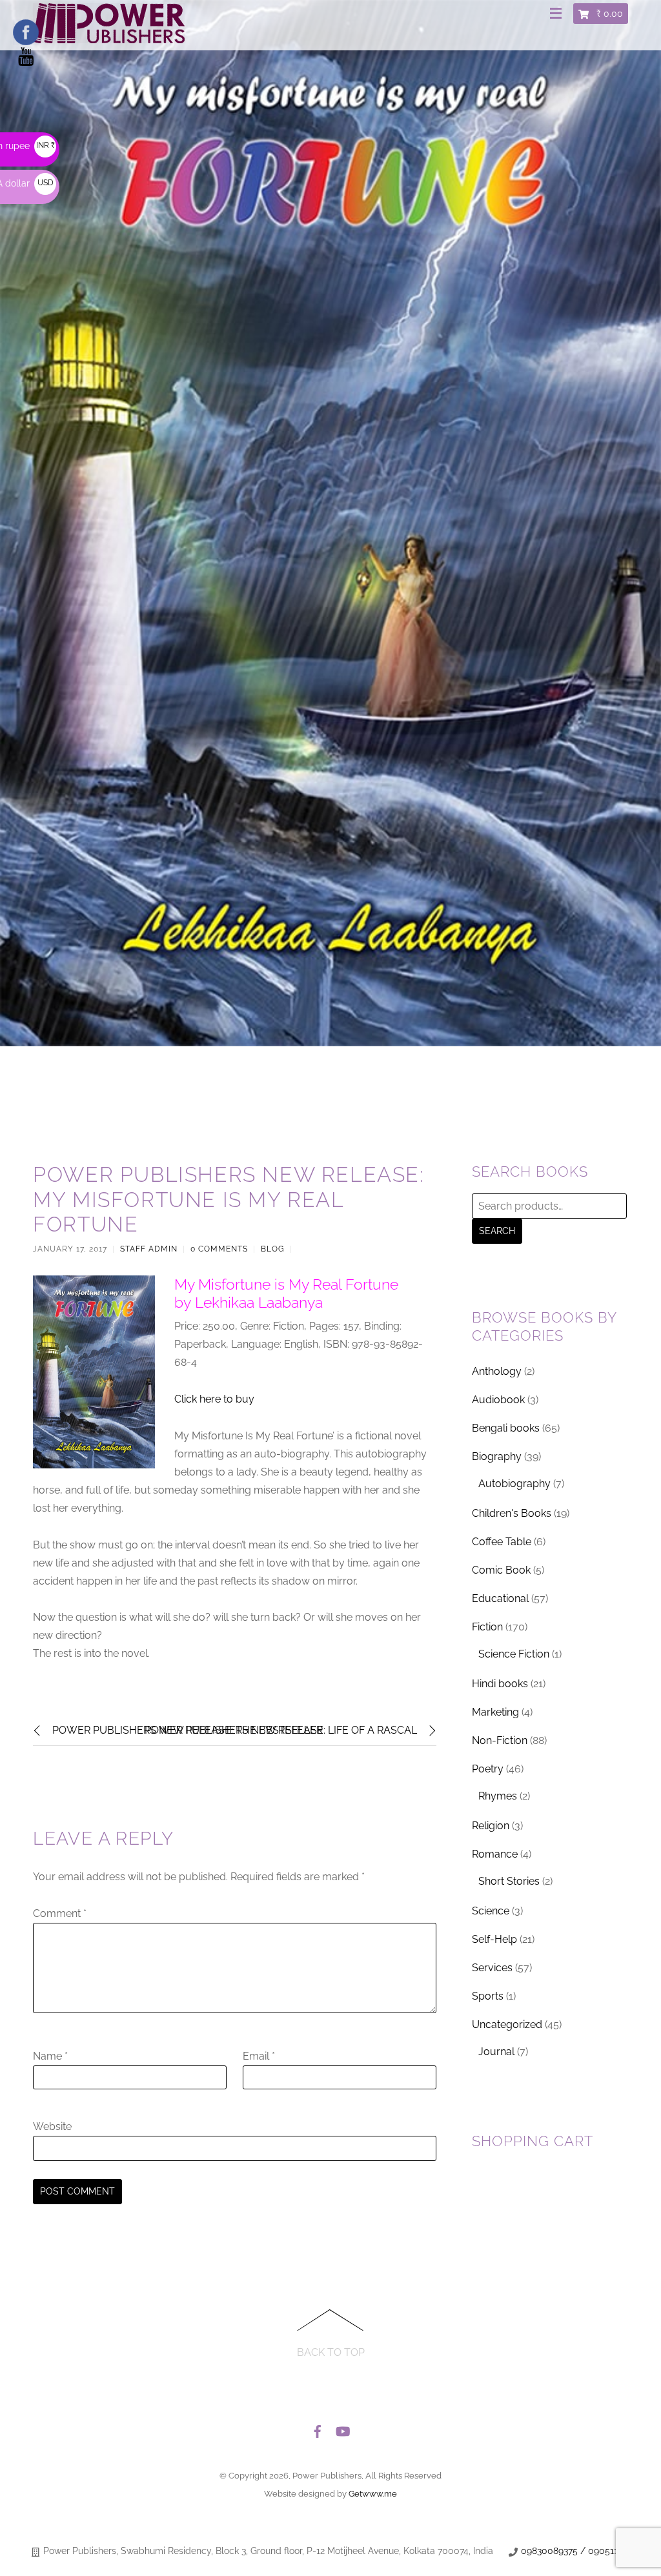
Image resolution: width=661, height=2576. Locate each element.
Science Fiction (514, 1654)
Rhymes (498, 1796)
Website (52, 2126)
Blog (273, 1249)
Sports (488, 1996)
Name (50, 2056)
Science (491, 1911)
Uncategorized (507, 2024)
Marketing (495, 1712)
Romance (495, 1854)
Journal (496, 2052)
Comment (60, 1913)
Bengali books (506, 1428)
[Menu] (558, 14)
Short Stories (509, 1881)
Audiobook (498, 1400)
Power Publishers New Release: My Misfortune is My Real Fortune (229, 1199)
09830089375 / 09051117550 (582, 2551)
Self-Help (494, 1939)
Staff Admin (149, 1249)
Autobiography (514, 1484)
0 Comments (219, 1249)
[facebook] (318, 2428)
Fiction (487, 1627)
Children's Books (512, 1513)
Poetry (488, 1769)
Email (259, 2056)
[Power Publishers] (109, 38)
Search (497, 1231)
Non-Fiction (500, 1740)
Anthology (497, 1371)
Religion (491, 1826)
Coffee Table (502, 1542)
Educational (500, 1598)
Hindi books (500, 1684)
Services (492, 1968)
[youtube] (342, 2428)
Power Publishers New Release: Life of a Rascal (281, 1730)
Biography (497, 1456)
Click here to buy (214, 1399)
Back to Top (331, 2352)
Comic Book (501, 1570)
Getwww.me (373, 2494)
